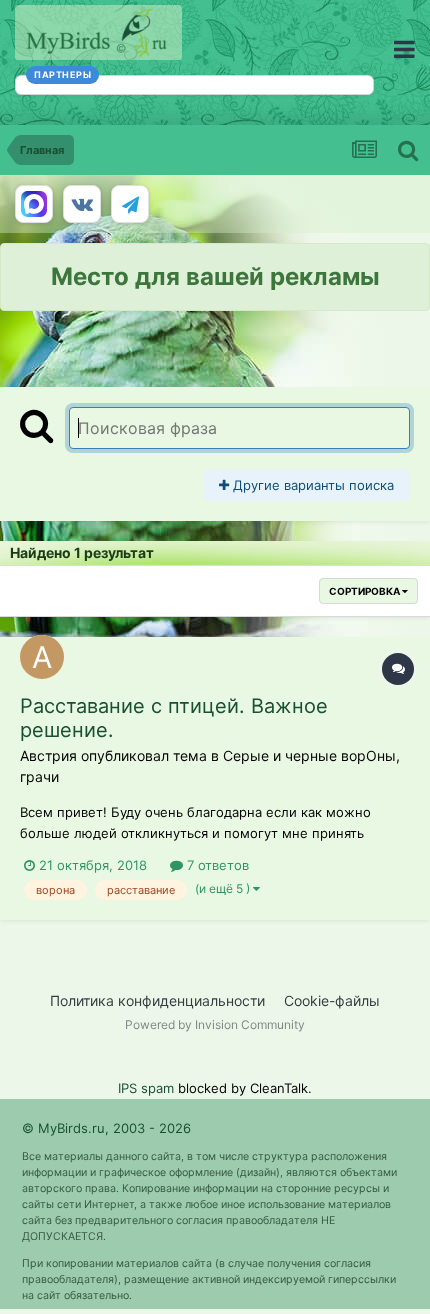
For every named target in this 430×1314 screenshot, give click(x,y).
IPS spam (146, 1088)
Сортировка (365, 591)
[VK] (82, 204)
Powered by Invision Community (215, 1024)
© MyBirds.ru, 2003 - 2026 (106, 1128)
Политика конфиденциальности (157, 1000)
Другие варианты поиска (311, 485)
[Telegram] (130, 204)
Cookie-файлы (332, 1000)
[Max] (34, 204)
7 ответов (216, 865)
